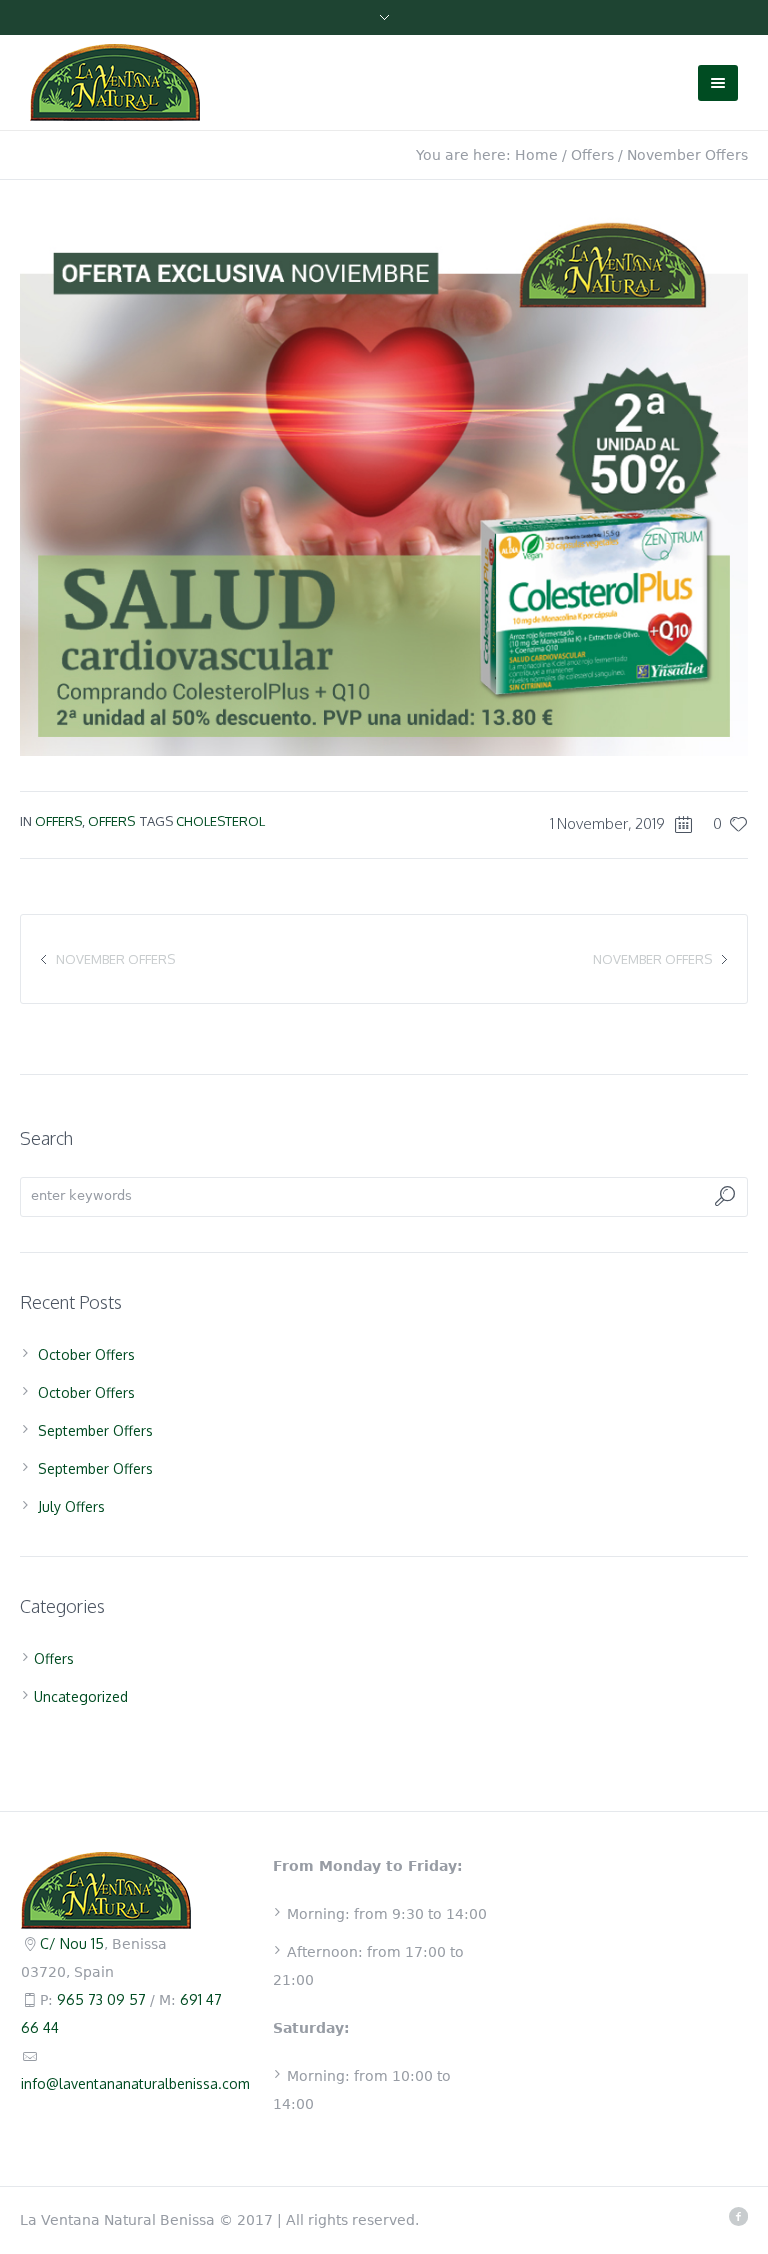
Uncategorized (81, 1696)
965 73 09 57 (101, 1999)
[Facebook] (738, 2216)
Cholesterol (220, 821)
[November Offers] (384, 481)
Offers (592, 155)
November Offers (652, 959)
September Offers (95, 1430)
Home (536, 155)
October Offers (86, 1354)
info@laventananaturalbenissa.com (135, 2083)
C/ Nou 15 (72, 1943)
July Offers (71, 1506)
